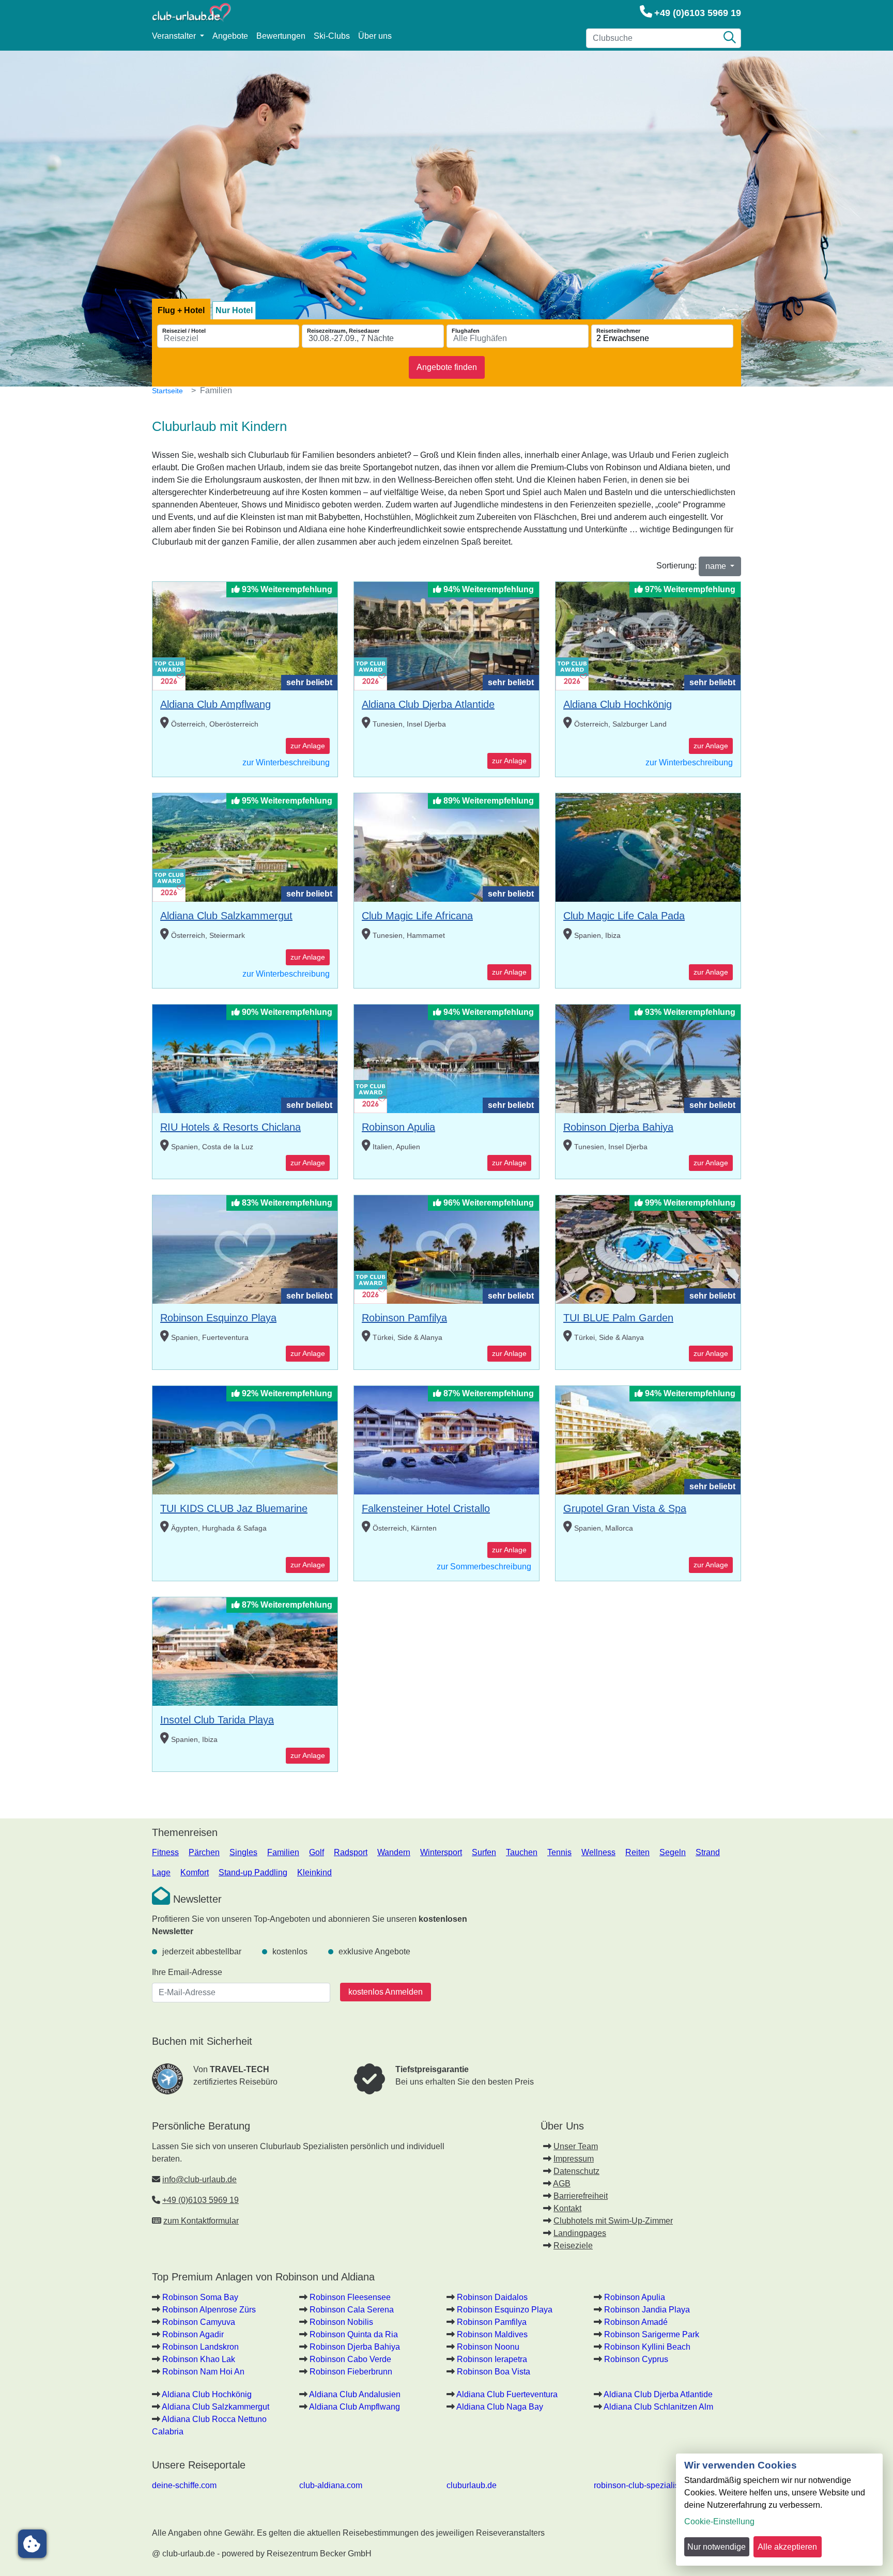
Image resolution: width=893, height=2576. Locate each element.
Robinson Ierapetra (492, 2359)
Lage (161, 1872)
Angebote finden (447, 367)
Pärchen (204, 1852)
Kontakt (567, 2208)
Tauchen (522, 1852)
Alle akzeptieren (787, 2547)
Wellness (598, 1852)
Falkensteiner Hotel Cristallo (426, 1508)
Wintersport (441, 1852)
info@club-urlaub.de (199, 2179)
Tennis (559, 1852)
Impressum (574, 2159)
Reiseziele (573, 2246)
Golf (317, 1852)
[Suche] (730, 38)
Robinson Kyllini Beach (647, 2347)
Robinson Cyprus (636, 2359)
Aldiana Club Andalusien (355, 2394)
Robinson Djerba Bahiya (618, 1127)
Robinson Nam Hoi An (203, 2372)
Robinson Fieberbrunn (351, 2372)
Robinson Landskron (201, 2347)
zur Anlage (308, 746)
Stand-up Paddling (253, 1872)
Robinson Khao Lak (199, 2359)
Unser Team (576, 2146)
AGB (562, 2184)
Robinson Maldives (492, 2334)
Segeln (673, 1852)
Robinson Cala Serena (352, 2310)
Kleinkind (314, 1872)
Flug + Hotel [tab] (181, 310)
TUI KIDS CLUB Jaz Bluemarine (234, 1508)
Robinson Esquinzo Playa (218, 1318)
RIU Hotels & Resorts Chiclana (230, 1127)
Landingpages (580, 2233)
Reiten (637, 1852)
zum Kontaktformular (201, 2221)
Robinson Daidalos (492, 2297)
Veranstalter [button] (175, 36)
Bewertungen (281, 36)
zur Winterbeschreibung (286, 762)
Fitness (165, 1852)
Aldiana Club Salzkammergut (226, 916)
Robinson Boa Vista (494, 2372)
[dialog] (779, 2510)
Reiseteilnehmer (618, 331)
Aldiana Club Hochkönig (618, 704)
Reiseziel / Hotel (184, 331)
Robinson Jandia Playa (647, 2310)
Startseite (167, 391)
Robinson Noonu (488, 2347)
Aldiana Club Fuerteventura (507, 2394)
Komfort (195, 1872)
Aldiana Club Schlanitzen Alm (658, 2407)
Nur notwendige (717, 2547)
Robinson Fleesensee (350, 2297)
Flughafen (466, 331)
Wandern (394, 1852)
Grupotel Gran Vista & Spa (625, 1508)
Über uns (375, 36)
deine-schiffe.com (184, 2485)
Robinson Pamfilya (404, 1318)
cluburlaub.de (472, 2485)
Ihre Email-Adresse (187, 1972)
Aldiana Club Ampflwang (215, 704)
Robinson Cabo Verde (350, 2359)
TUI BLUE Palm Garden (618, 1318)
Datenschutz (576, 2171)
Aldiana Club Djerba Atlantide (428, 704)
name (717, 566)
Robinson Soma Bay (200, 2297)
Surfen (484, 1852)
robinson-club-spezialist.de (643, 2485)
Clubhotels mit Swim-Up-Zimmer (613, 2221)
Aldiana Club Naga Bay (500, 2407)
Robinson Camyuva (199, 2322)
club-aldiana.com (331, 2485)
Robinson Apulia (398, 1127)
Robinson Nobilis (341, 2322)
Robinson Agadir (193, 2334)
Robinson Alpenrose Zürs (209, 2310)
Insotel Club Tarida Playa (217, 1720)
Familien (283, 1852)
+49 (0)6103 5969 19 (698, 13)
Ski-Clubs (332, 36)
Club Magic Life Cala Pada (624, 916)
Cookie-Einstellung (719, 2521)
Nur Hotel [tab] (234, 310)
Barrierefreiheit (581, 2196)
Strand (708, 1852)
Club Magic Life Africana (417, 916)
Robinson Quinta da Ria (354, 2334)
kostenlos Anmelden (386, 1992)
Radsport (351, 1852)
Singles (243, 1852)
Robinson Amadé (636, 2322)
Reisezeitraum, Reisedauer (343, 331)
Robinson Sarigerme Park (652, 2334)
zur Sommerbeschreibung (484, 1567)
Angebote (230, 36)
